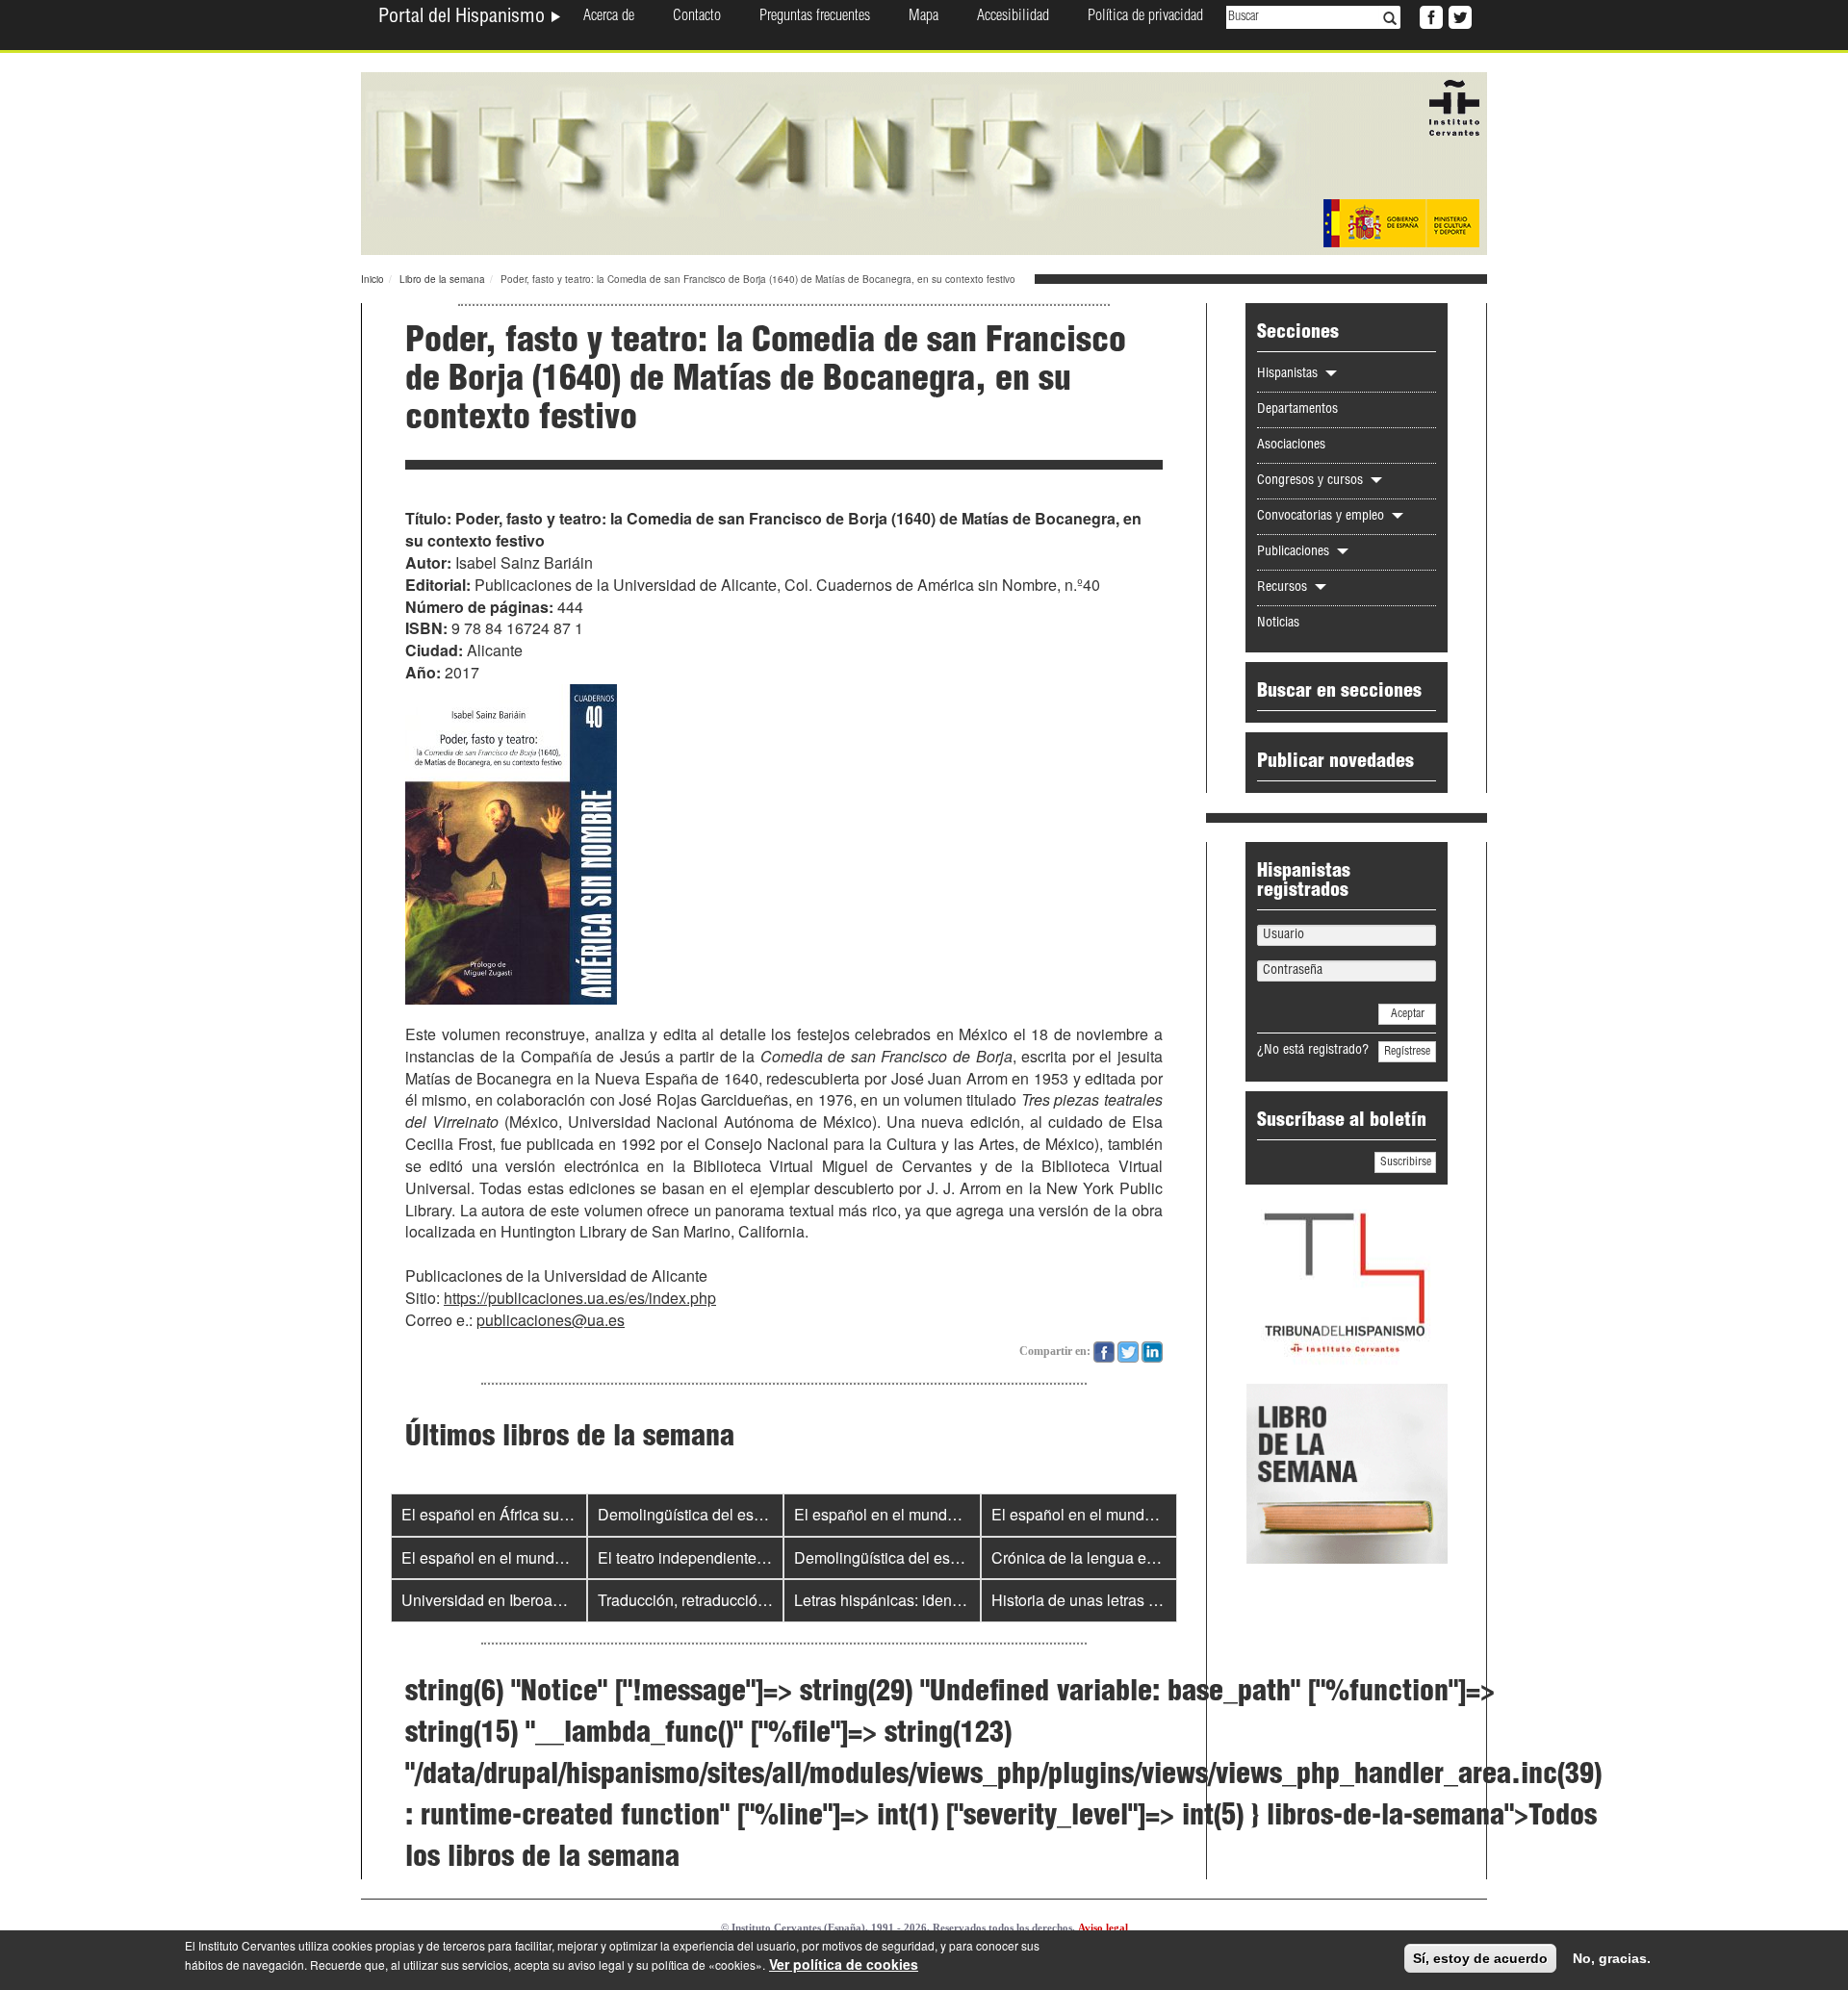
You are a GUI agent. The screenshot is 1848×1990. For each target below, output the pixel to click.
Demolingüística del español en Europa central (757, 1514)
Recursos (1284, 588)
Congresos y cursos (1312, 481)
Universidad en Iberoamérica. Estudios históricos (568, 1600)
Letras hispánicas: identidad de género (926, 1600)
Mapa (924, 17)
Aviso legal (1103, 1927)
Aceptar (1408, 1014)
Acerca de (609, 17)
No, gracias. (1612, 1958)
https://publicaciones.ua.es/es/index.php (580, 1298)
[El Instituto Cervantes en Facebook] (1429, 15)
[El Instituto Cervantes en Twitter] (1458, 15)
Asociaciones (1291, 446)
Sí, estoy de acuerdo (1480, 1958)
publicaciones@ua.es (551, 1320)
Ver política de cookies (844, 1964)
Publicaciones (1295, 552)
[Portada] (924, 162)
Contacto (697, 17)
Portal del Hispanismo (464, 18)
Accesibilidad (1013, 17)
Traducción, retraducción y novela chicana (742, 1600)
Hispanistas (1289, 374)
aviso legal (596, 1964)
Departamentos (1297, 410)
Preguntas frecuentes (815, 17)
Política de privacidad (1145, 17)
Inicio (372, 279)
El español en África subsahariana (519, 1514)
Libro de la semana (442, 279)
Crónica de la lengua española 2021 (1116, 1557)
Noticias (1278, 624)
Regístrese (1407, 1052)
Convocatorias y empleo (1322, 517)
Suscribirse (1406, 1162)
